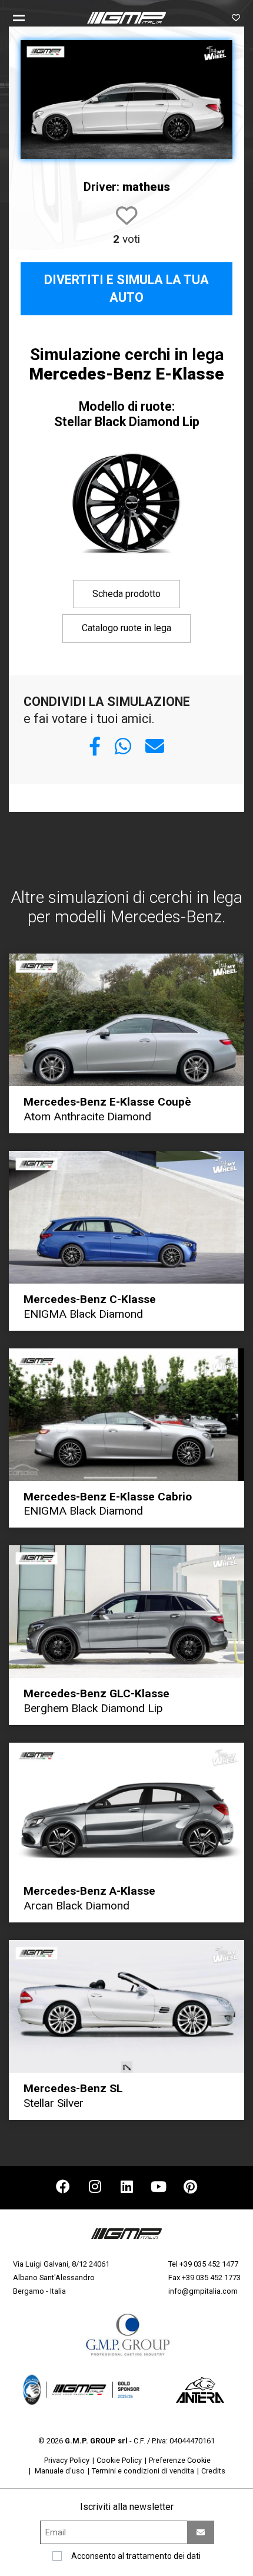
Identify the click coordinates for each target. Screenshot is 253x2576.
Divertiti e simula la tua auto (126, 288)
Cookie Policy (119, 2460)
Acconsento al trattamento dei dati (136, 2556)
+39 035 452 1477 (209, 2264)
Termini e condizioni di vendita (143, 2471)
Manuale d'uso (60, 2471)
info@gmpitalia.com (203, 2291)
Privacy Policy (67, 2460)
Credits (213, 2471)
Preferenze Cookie (180, 2460)
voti (126, 239)
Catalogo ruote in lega (126, 628)
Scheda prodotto (126, 594)
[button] (24, 18)
